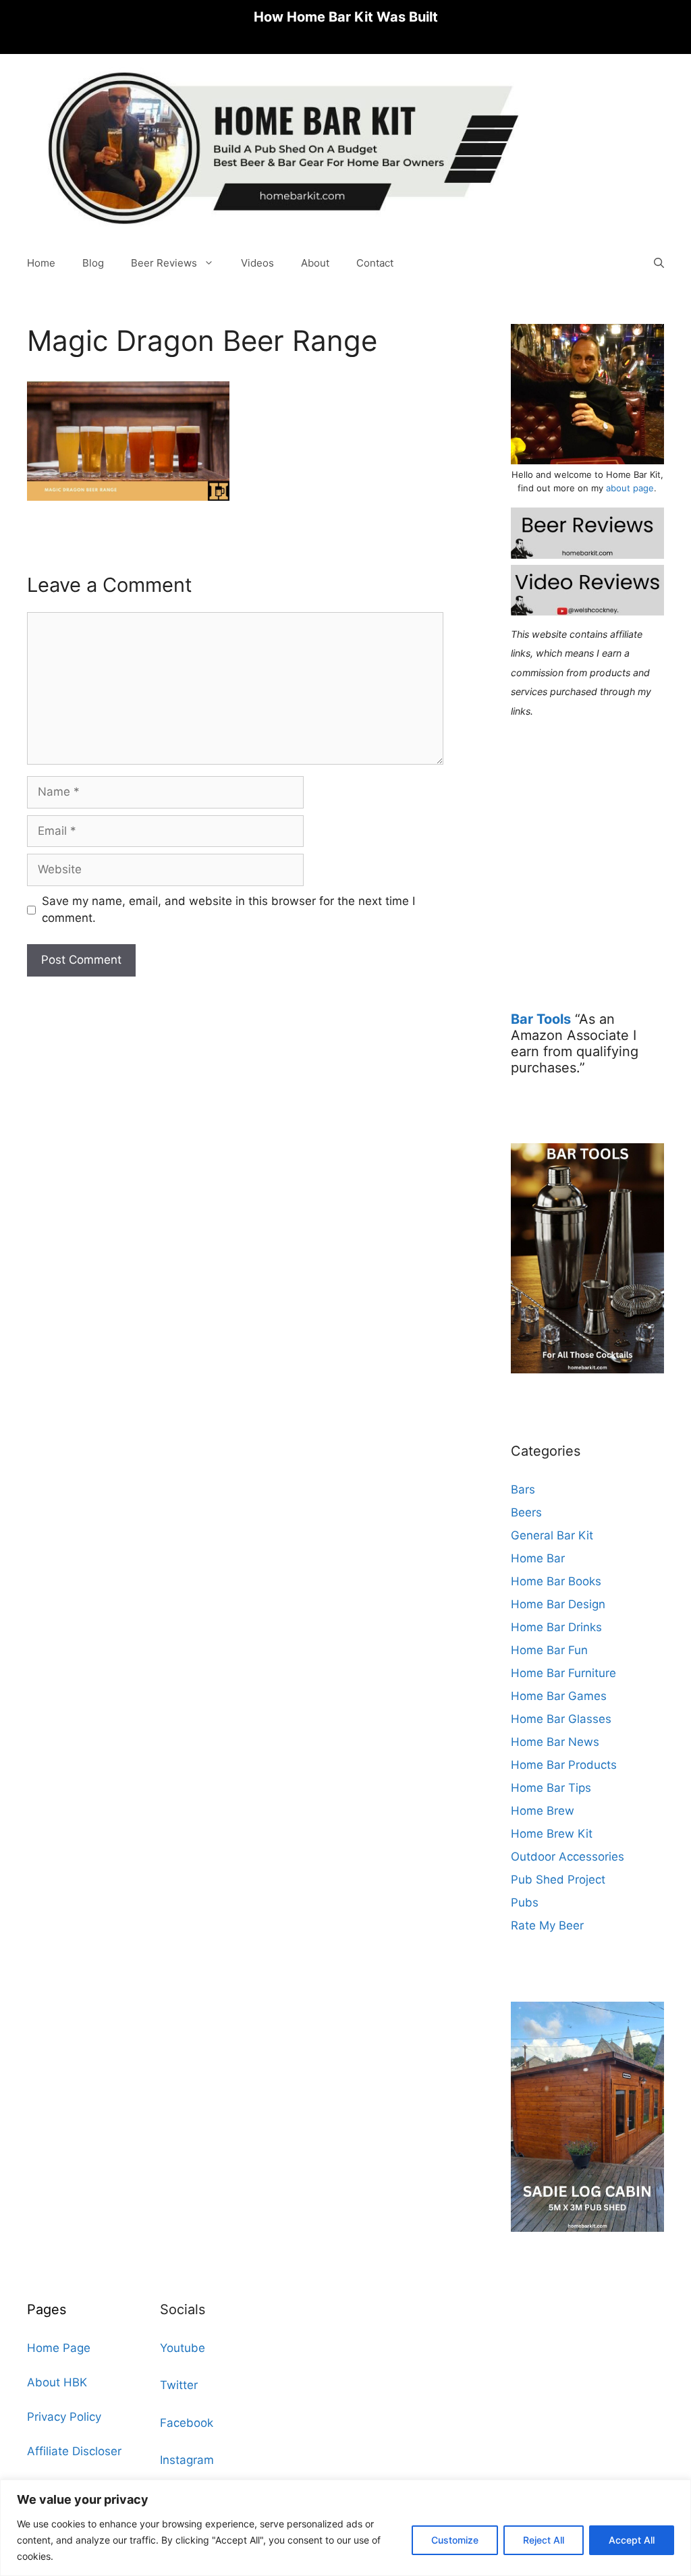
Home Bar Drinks (556, 1627)
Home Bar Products (564, 1765)
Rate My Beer (547, 1925)
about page (630, 488)
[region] (345, 2528)
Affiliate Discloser (74, 2451)
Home (41, 263)
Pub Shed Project (558, 1880)
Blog (93, 263)
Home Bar (538, 1558)
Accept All (632, 2540)
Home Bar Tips (551, 1788)
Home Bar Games (559, 1696)
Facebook (187, 2423)
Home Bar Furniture (563, 1673)
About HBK (57, 2382)
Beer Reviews (164, 263)
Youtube (183, 2348)
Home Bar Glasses (561, 1719)
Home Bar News (555, 1742)
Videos (257, 263)
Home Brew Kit (552, 1834)
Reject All (544, 2540)
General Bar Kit (552, 1535)
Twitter (179, 2385)
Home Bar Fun (549, 1650)
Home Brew (543, 1811)
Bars (523, 1489)
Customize (455, 2540)
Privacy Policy (64, 2417)
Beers (526, 1512)
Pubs (525, 1902)
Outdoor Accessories (568, 1857)
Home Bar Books (556, 1581)
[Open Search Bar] (659, 263)
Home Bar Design (558, 1604)
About (315, 263)
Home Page (59, 2348)
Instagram (187, 2460)
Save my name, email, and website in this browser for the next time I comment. (228, 910)
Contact (375, 263)
